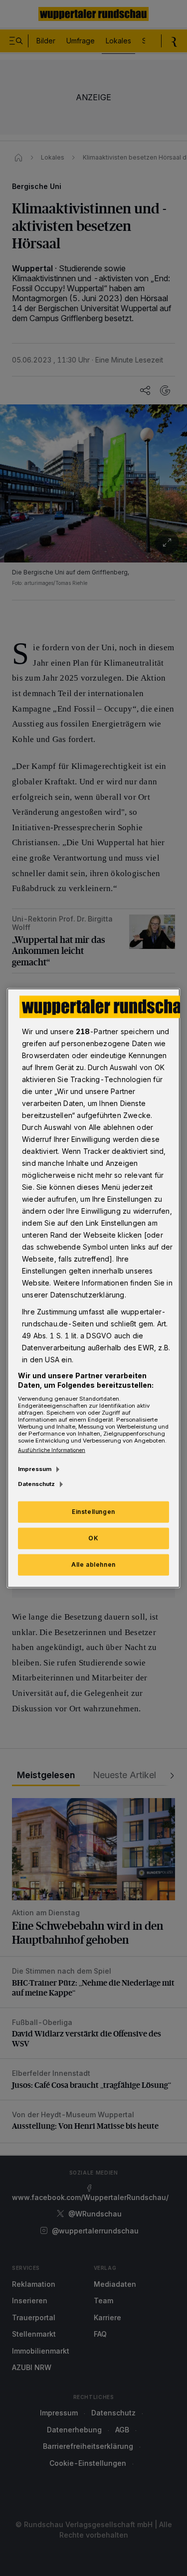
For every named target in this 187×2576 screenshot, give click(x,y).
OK (93, 1538)
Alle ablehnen (93, 1564)
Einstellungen (93, 1512)
